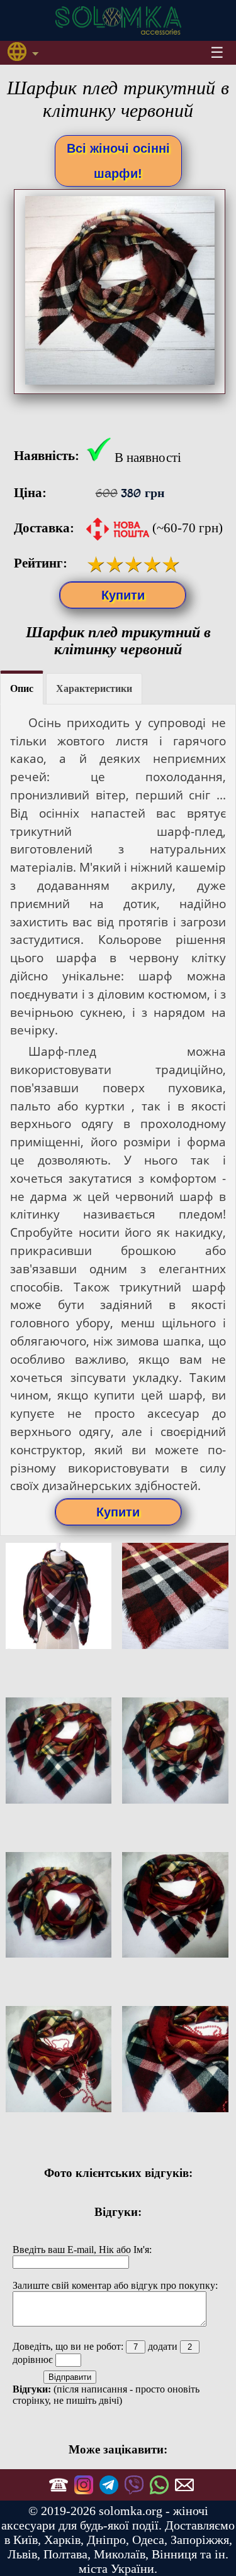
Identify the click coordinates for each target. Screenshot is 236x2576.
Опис (22, 688)
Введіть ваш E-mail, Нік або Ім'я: (82, 2250)
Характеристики (94, 688)
